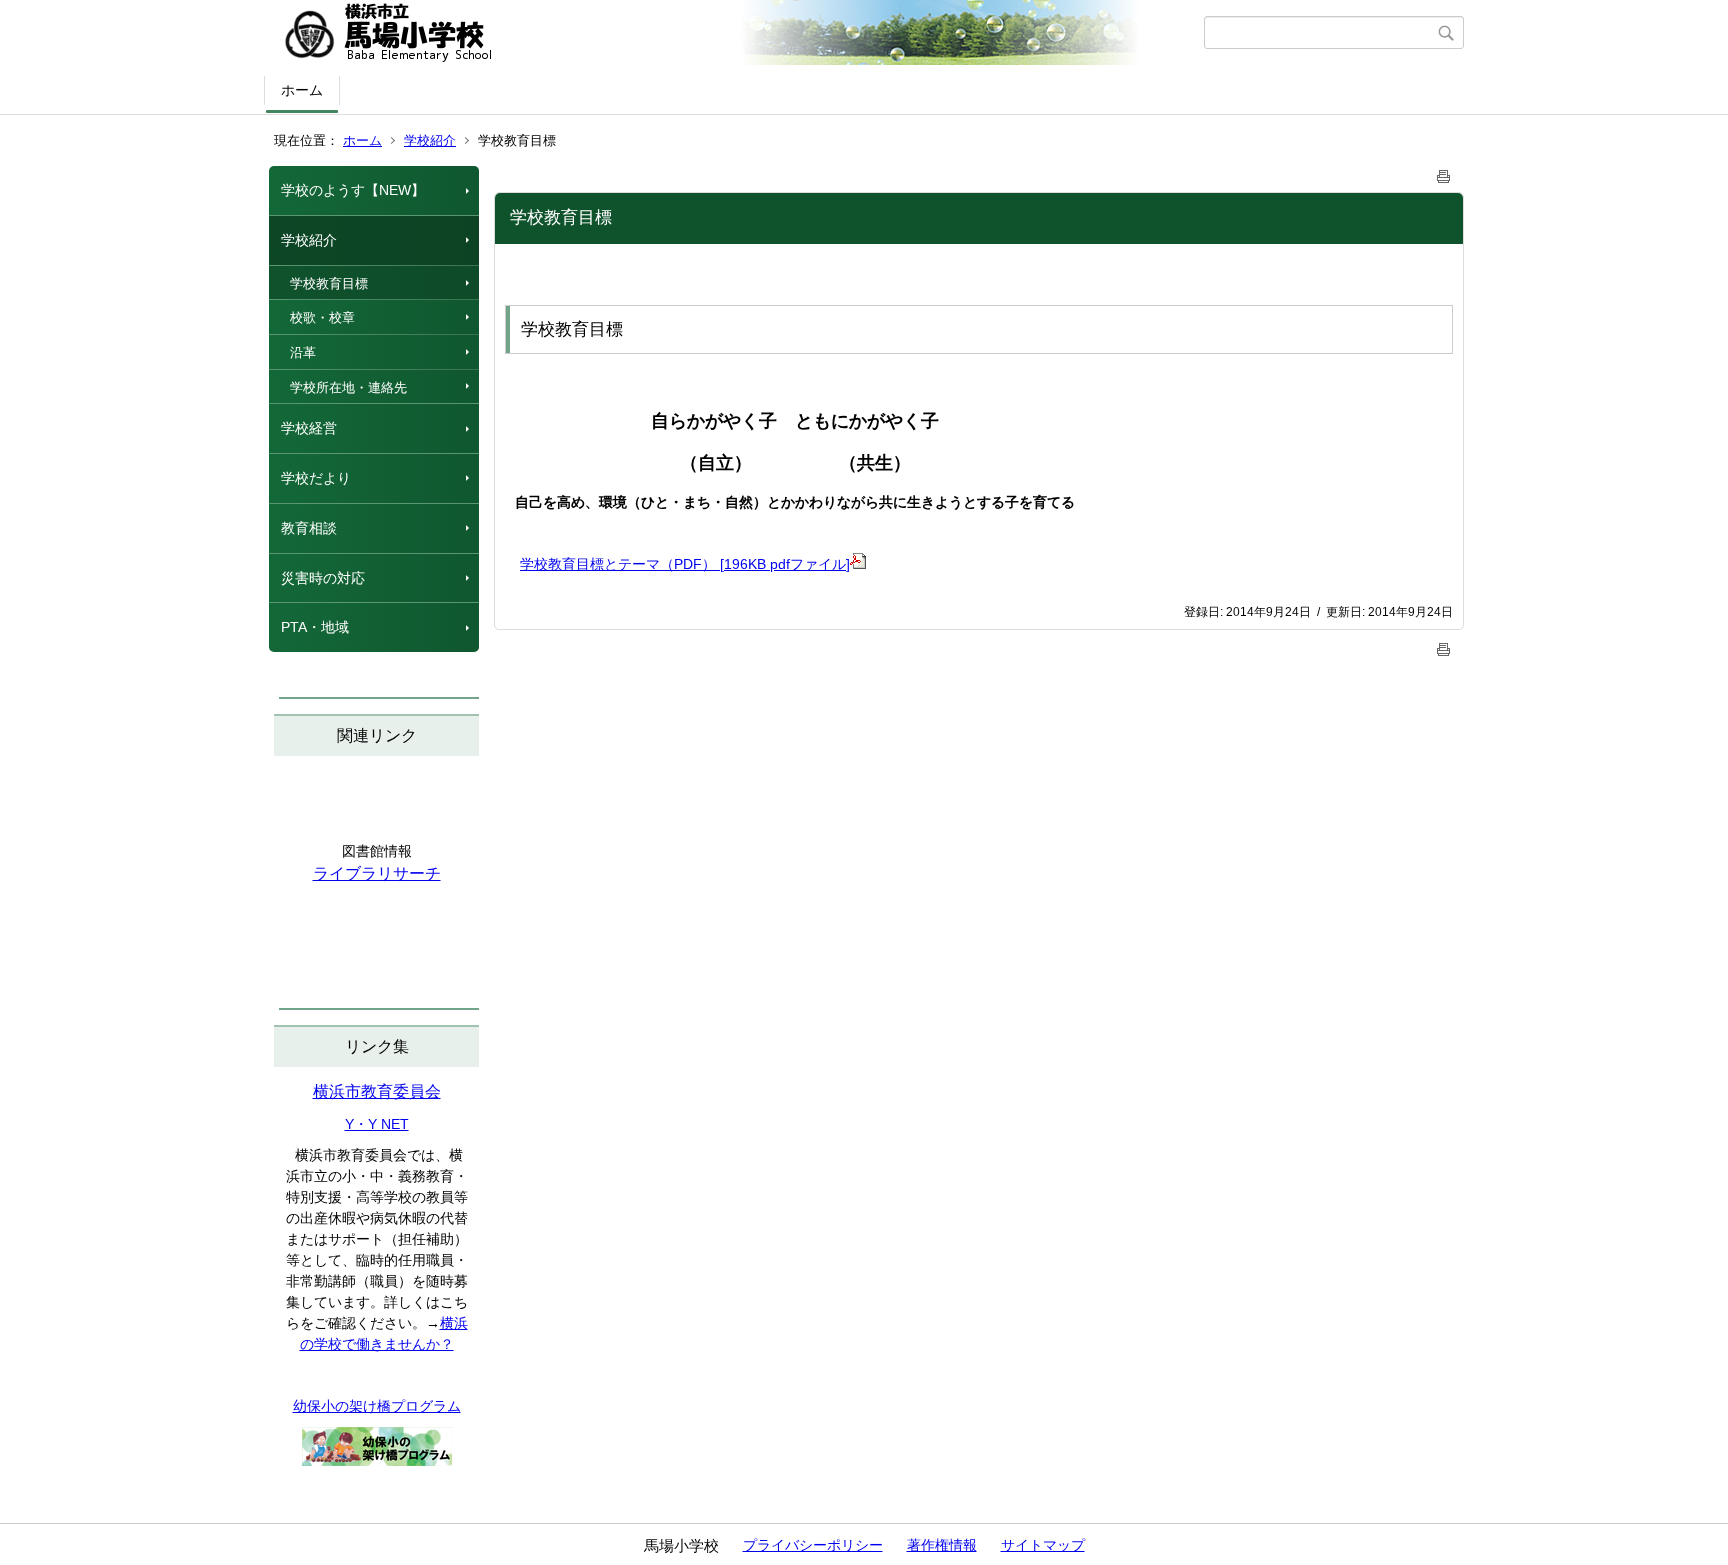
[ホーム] (736, 33)
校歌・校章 (322, 317)
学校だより (316, 478)
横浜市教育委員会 (377, 1091)
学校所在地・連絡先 (348, 387)
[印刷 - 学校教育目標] (1444, 172)
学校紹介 (430, 140)
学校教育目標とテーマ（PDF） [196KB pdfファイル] (685, 564)
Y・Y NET (377, 1124)
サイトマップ (1043, 1545)
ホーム (302, 90)
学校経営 (309, 428)
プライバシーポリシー (813, 1545)
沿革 (303, 352)
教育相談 (309, 528)
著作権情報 (942, 1545)
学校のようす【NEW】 (353, 190)
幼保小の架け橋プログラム (377, 1406)
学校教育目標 (329, 283)
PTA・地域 (315, 627)
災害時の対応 (323, 578)
